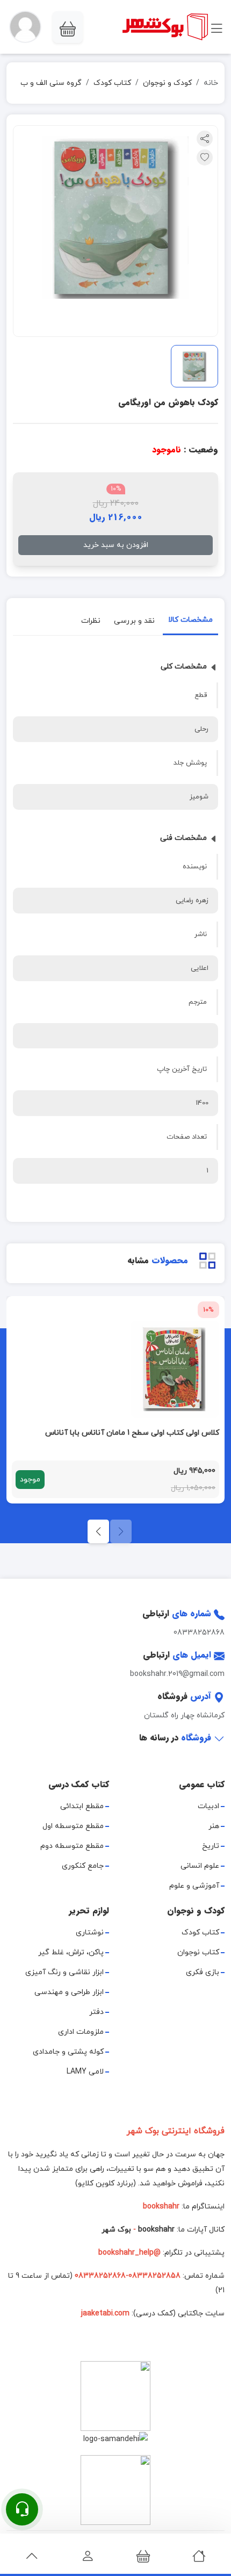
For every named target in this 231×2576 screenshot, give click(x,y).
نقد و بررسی (134, 621)
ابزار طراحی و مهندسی (69, 1992)
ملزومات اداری (81, 2032)
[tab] (190, 622)
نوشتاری (90, 1933)
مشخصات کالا (190, 620)
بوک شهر (116, 2230)
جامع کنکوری (83, 1866)
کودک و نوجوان (167, 83)
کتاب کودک (112, 83)
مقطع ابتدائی (82, 1806)
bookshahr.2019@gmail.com (177, 1674)
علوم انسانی (200, 1866)
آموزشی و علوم (194, 1886)
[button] (25, 27)
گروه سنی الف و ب (51, 83)
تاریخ (211, 1846)
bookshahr (156, 2230)
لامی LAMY (85, 2072)
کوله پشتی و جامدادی (68, 2052)
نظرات (91, 621)
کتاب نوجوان (198, 1952)
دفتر (96, 2012)
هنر (214, 1826)
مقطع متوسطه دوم (72, 1846)
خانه (211, 83)
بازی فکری (203, 1972)
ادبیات (208, 1806)
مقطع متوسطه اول (73, 1826)
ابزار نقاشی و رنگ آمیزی (64, 1972)
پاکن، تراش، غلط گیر (71, 1952)
